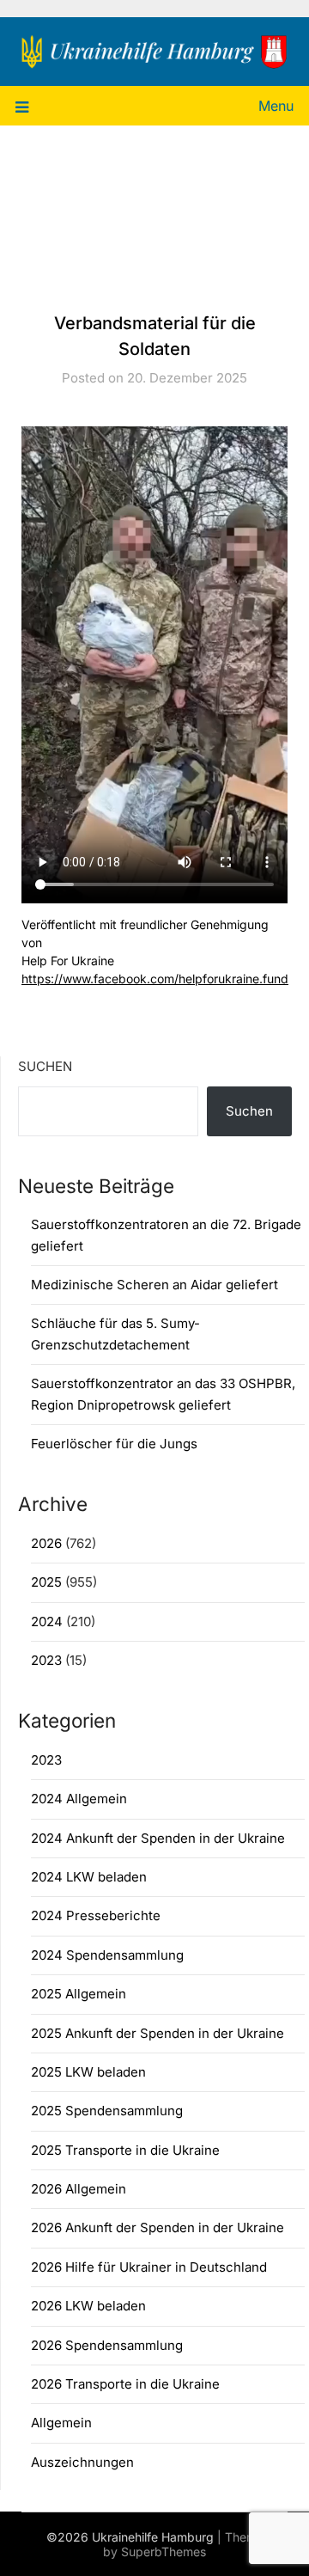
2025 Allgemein (79, 1994)
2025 (46, 1582)
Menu (276, 106)
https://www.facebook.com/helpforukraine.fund (155, 979)
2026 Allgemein (79, 2189)
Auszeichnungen (82, 2462)
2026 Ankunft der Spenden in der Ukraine (158, 2227)
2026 (46, 1543)
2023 (46, 1660)
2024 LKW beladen (89, 1877)
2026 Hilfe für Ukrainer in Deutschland (149, 2267)
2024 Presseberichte (96, 1915)
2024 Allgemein (79, 1799)
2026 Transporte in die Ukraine (125, 2384)
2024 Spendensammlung (107, 1955)
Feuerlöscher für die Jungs (114, 1444)
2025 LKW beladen (88, 2072)
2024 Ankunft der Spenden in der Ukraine (158, 1838)
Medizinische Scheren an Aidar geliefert (154, 1285)
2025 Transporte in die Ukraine (125, 2150)
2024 (47, 1621)
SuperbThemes (164, 2552)
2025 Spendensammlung (107, 2111)
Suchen (45, 1066)
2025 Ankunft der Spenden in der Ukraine (158, 2033)
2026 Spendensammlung (107, 2345)
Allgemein (61, 2423)
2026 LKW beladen (88, 2306)
